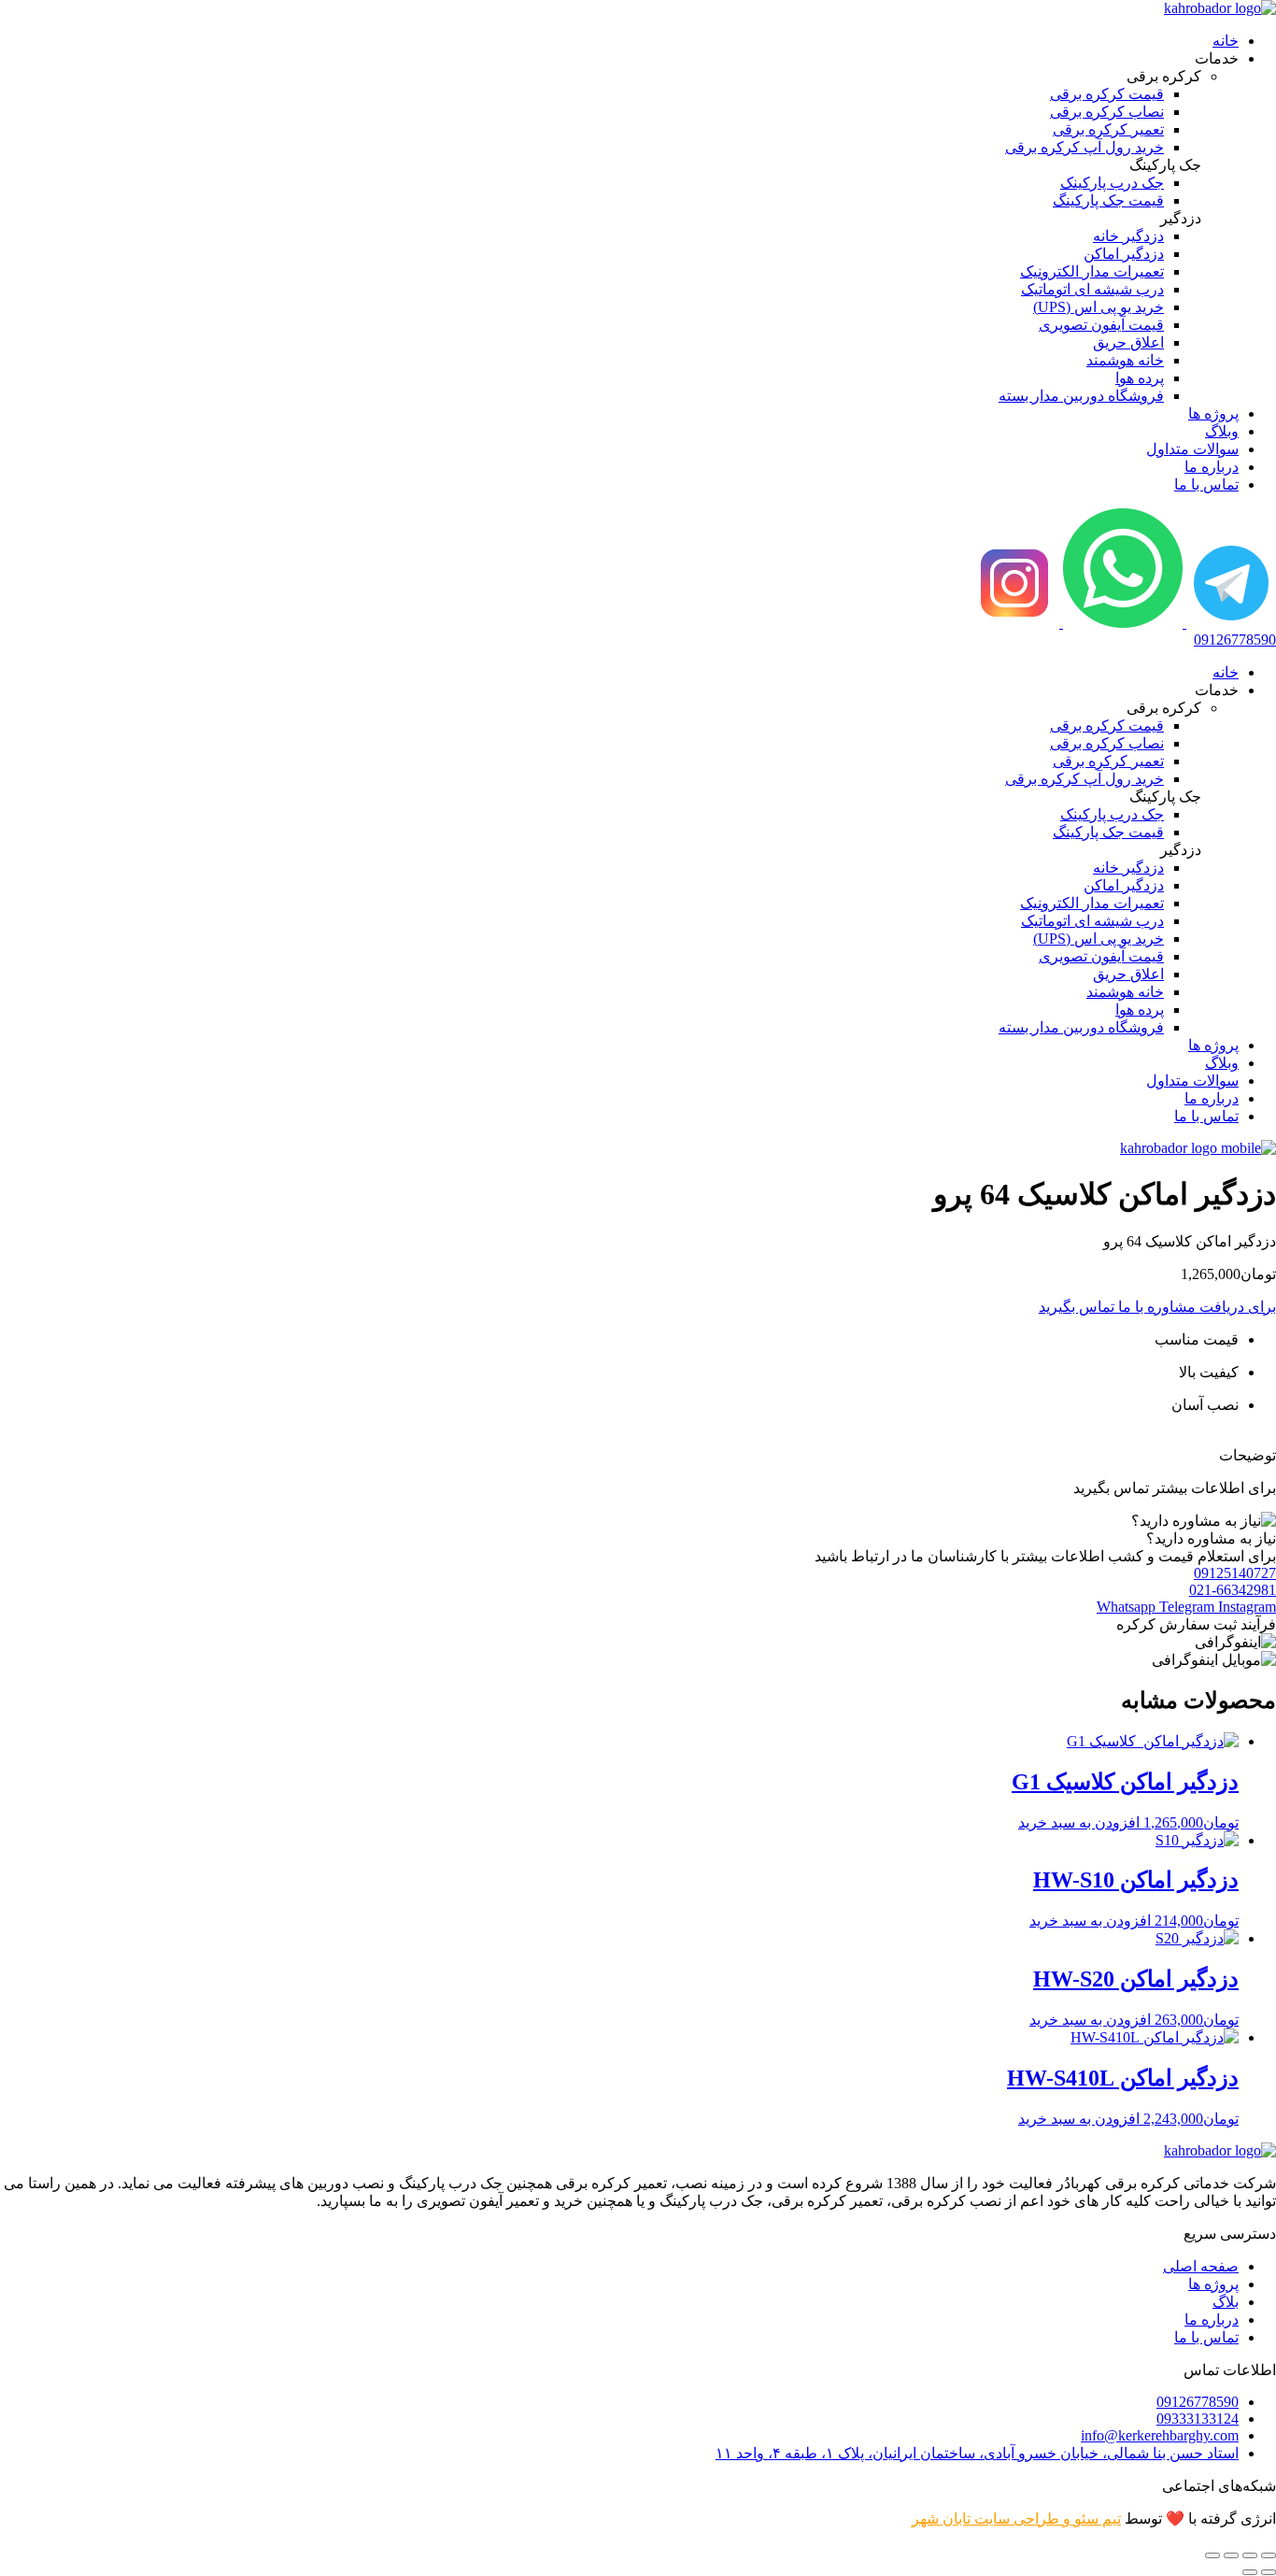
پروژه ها (1213, 413)
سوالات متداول (1192, 449)
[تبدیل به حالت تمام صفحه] (1250, 2555)
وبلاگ (1222, 431)
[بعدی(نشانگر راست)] (1250, 2572)
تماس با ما (1206, 484)
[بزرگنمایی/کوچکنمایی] (1269, 2555)
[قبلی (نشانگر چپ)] (1269, 2572)
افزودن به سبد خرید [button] (1079, 1822)
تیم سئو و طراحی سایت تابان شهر (1016, 2519)
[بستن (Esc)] (1212, 2555)
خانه (1226, 41)
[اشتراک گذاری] (1231, 2555)
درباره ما (1212, 467)
